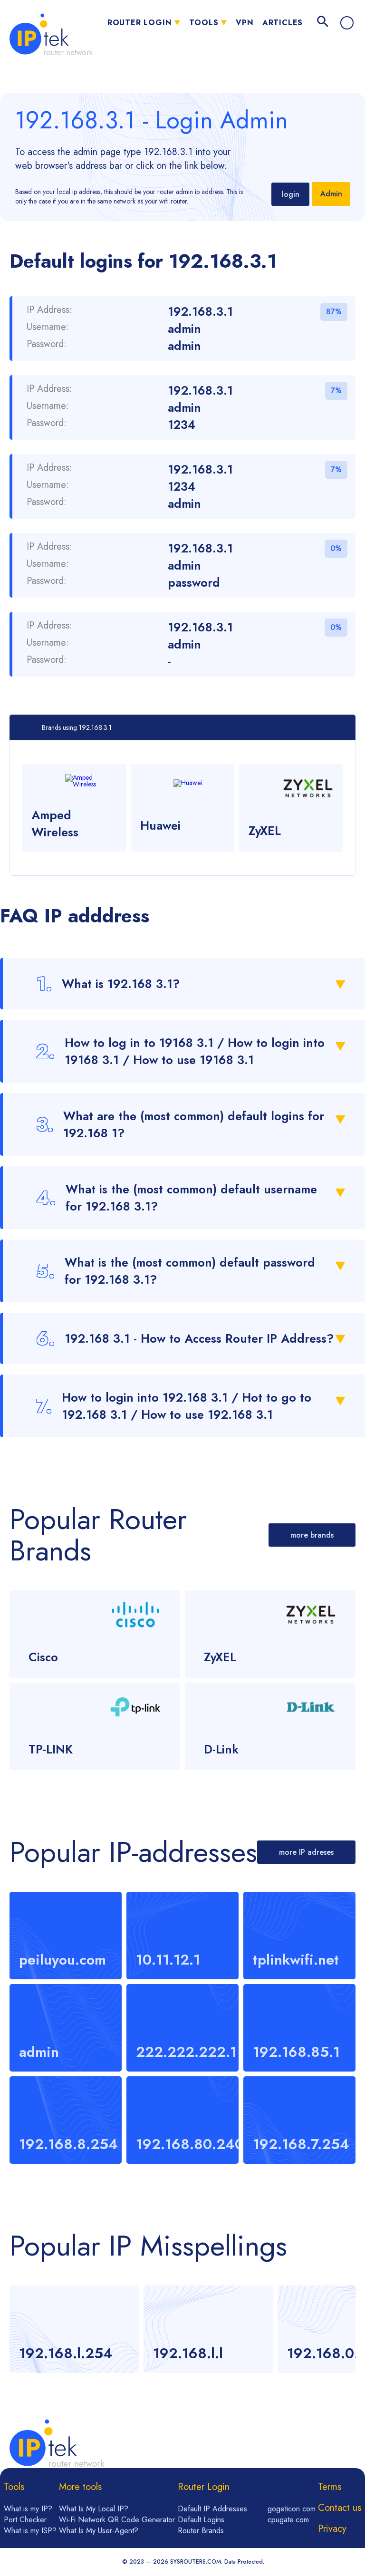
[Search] (323, 23)
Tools (204, 23)
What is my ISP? (30, 2531)
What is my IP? (28, 2509)
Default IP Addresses (212, 2509)
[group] (74, 2329)
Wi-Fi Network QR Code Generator (117, 2520)
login (291, 194)
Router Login (140, 23)
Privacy (332, 2529)
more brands (312, 1535)
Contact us (340, 2508)
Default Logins (201, 2520)
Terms (330, 2487)
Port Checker (25, 2520)
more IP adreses (306, 1852)
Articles (283, 23)
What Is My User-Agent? (99, 2531)
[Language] (347, 23)
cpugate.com (288, 2520)
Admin (331, 194)
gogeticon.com (292, 2509)
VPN (245, 23)
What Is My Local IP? (94, 2509)
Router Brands (201, 2531)
